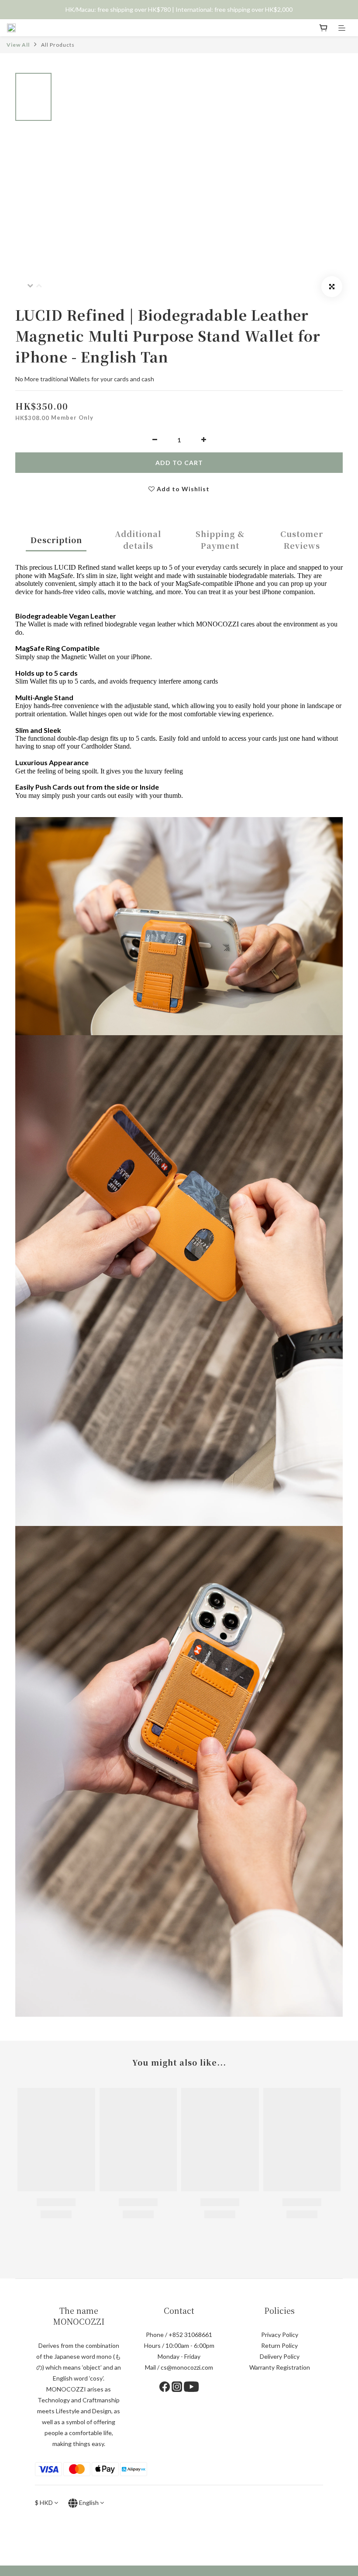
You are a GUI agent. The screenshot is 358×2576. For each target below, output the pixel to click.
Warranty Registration (280, 2367)
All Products (58, 45)
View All (18, 45)
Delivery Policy (280, 2356)
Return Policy (279, 2345)
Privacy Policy (280, 2335)
